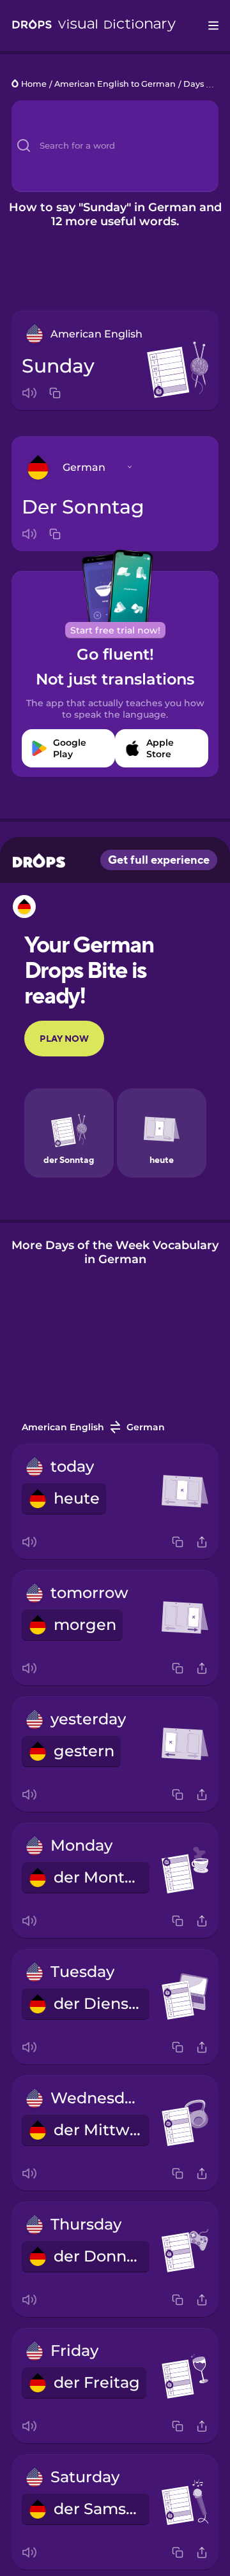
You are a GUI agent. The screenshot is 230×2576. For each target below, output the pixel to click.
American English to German (115, 85)
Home (34, 85)
